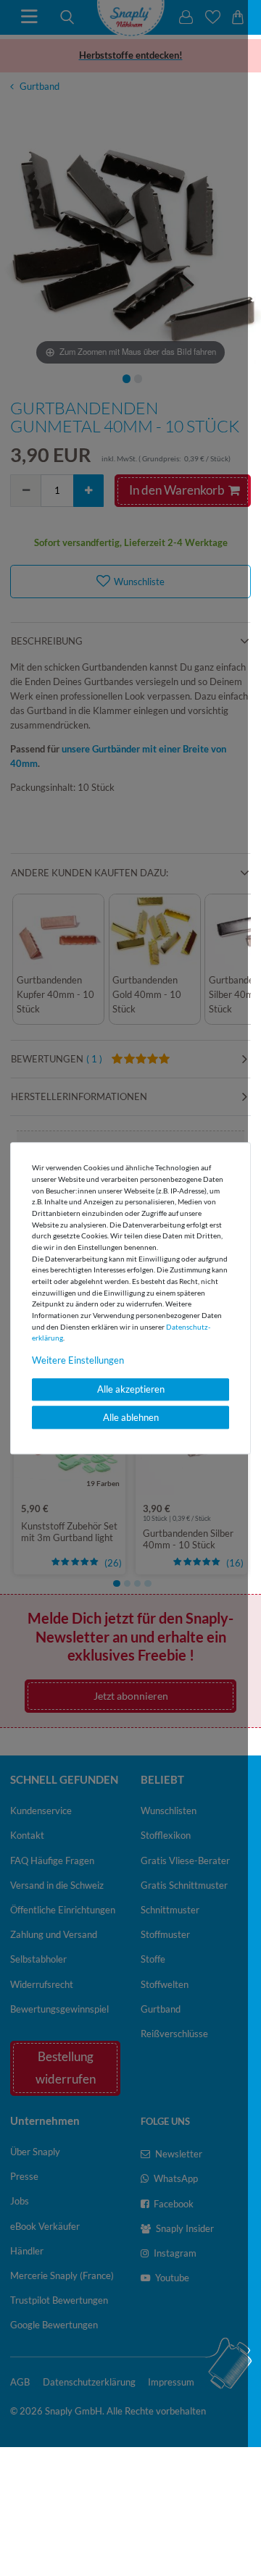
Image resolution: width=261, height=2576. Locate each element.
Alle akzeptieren (131, 1390)
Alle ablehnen (131, 1417)
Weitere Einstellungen (78, 1361)
